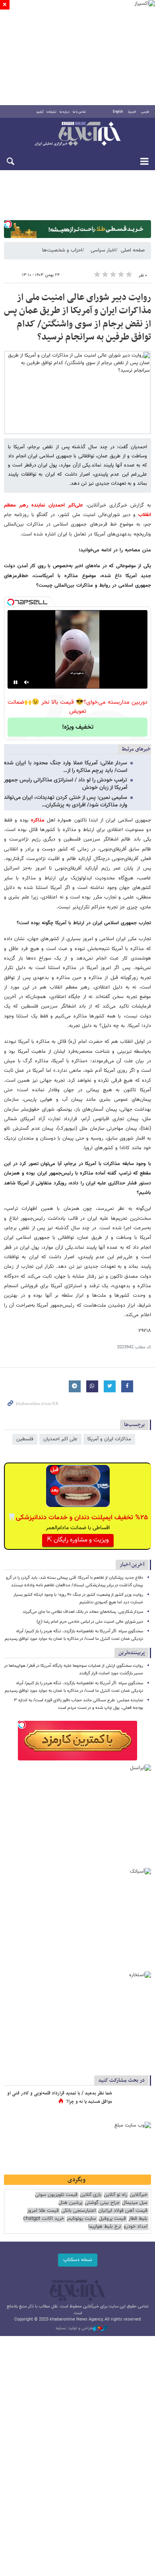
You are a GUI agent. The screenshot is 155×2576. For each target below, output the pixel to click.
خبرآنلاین (77, 134)
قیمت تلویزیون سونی (56, 2195)
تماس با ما (79, 112)
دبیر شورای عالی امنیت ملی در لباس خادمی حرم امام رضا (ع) (90, 1622)
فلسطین (25, 1439)
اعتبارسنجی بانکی (78, 2211)
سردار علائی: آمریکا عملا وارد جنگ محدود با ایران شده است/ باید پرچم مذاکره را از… (66, 767)
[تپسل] (8, 224)
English (118, 112)
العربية (132, 112)
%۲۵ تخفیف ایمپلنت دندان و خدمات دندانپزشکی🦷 (78, 1518)
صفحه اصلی (133, 250)
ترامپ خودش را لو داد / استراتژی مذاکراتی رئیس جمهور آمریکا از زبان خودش (66, 784)
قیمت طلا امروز (43, 2211)
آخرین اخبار (132, 1565)
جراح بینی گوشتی (102, 2203)
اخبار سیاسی (103, 250)
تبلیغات (51, 112)
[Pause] (15, 682)
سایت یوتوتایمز (81, 2219)
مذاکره (38, 820)
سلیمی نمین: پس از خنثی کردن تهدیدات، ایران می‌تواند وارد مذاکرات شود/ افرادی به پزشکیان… (66, 801)
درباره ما (65, 112)
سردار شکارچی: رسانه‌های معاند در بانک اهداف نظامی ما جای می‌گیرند (83, 1612)
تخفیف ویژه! (78, 727)
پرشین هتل (70, 2203)
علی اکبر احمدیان (60, 1439)
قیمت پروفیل (112, 2219)
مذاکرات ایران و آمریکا (109, 1439)
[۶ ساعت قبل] (133, 2102)
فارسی (145, 112)
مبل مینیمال (135, 2203)
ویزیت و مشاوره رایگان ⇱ (78, 1540)
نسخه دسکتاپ (78, 2260)
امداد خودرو (136, 2227)
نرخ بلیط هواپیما (105, 2227)
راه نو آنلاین (115, 2195)
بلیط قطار (138, 2219)
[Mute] (27, 682)
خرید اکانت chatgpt (44, 2219)
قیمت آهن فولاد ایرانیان (123, 2211)
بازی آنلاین (91, 2195)
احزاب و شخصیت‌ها (62, 250)
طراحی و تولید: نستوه (74, 2328)
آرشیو (40, 112)
